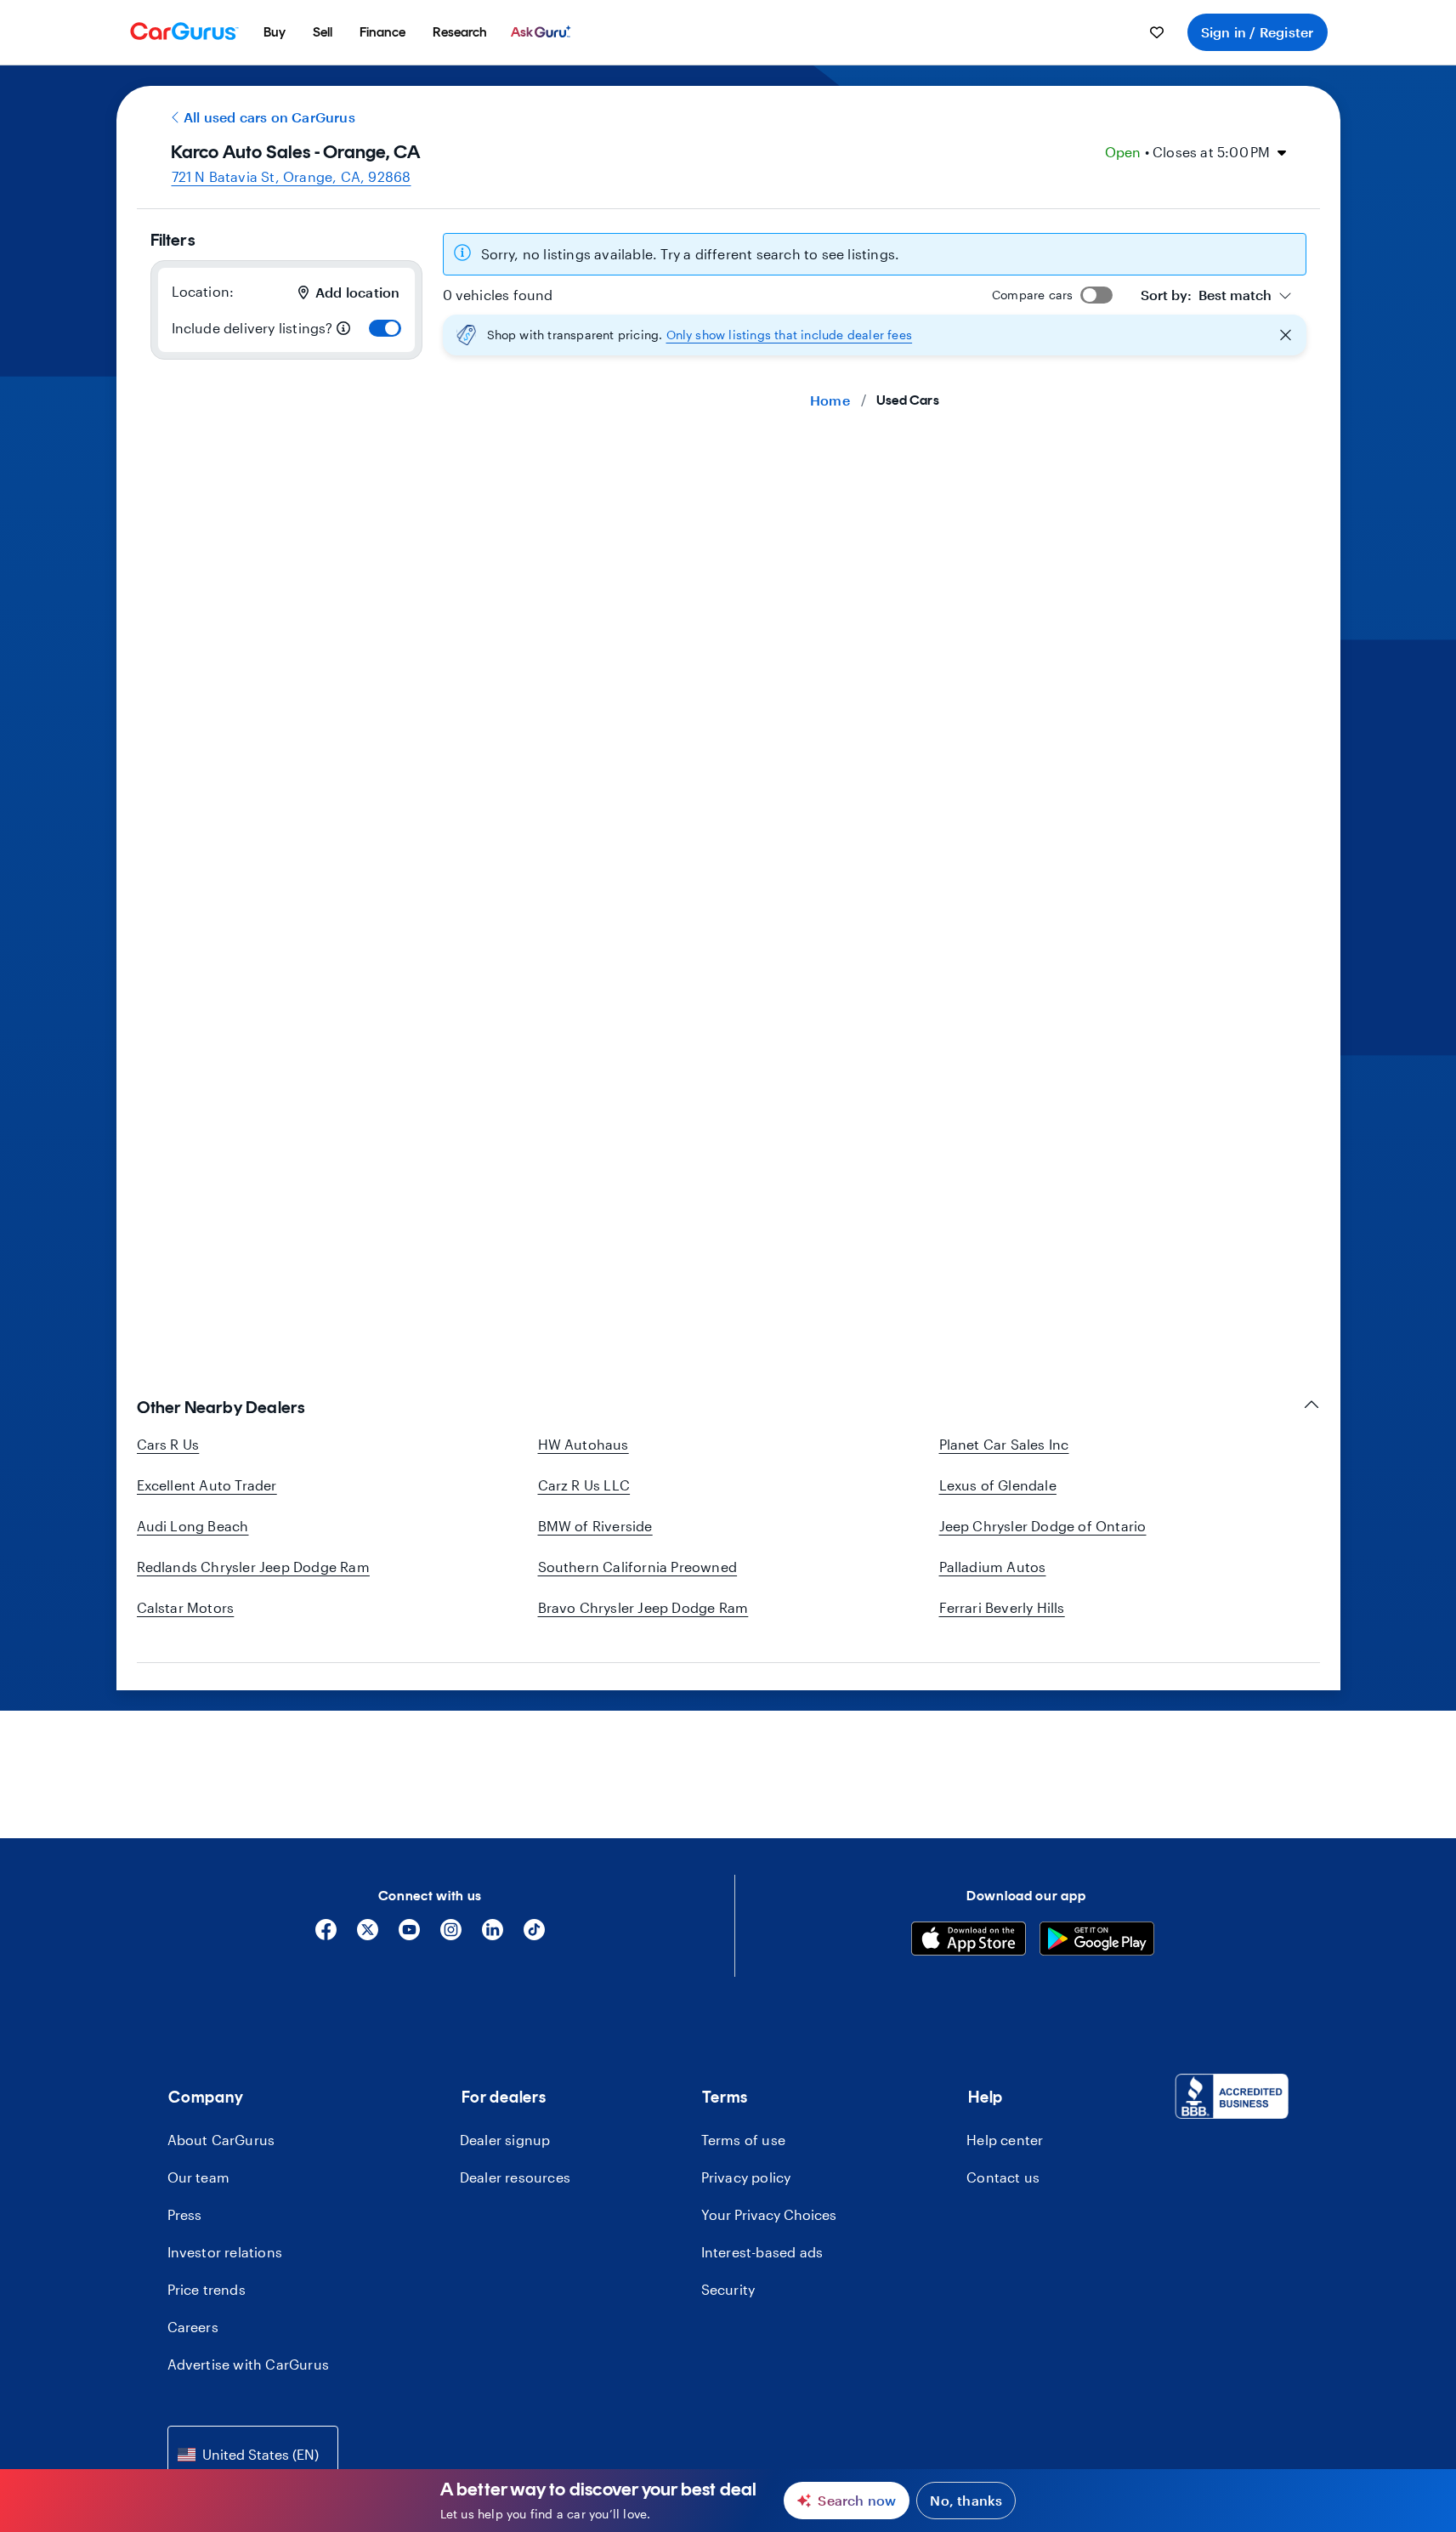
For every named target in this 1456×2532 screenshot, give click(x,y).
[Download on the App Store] (969, 1941)
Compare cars (1032, 295)
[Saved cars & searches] (1157, 32)
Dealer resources (515, 2177)
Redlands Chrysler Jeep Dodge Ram (253, 1567)
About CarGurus (221, 2140)
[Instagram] (451, 1936)
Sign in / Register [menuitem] (1258, 32)
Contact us (1003, 2177)
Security (728, 2289)
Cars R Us (168, 1444)
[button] (875, 335)
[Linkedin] (493, 1936)
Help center (1005, 2140)
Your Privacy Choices (769, 2214)
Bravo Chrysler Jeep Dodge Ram (643, 1607)
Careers (193, 2327)
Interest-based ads (762, 2252)
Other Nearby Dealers (221, 1407)
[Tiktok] (534, 1936)
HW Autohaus (584, 1444)
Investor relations (225, 2252)
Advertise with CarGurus (249, 2364)
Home (830, 400)
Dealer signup (505, 2140)
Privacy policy (746, 2177)
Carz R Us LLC (584, 1485)
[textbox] (1206, 295)
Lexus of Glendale (998, 1485)
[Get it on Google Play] (1097, 1941)
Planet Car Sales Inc (1004, 1444)
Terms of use (743, 2140)
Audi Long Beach (193, 1526)
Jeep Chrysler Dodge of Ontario (1043, 1526)
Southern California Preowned (638, 1567)
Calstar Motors (186, 1607)
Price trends (207, 2289)
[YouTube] (409, 1936)
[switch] (385, 328)
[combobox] (1216, 295)
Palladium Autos (993, 1567)
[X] (368, 1936)
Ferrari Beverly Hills (1002, 1607)
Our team (199, 2177)
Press (185, 2214)
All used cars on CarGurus (269, 117)
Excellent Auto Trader (207, 1485)
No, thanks (966, 2500)
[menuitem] (275, 32)
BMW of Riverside (595, 1526)
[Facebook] (326, 1936)
